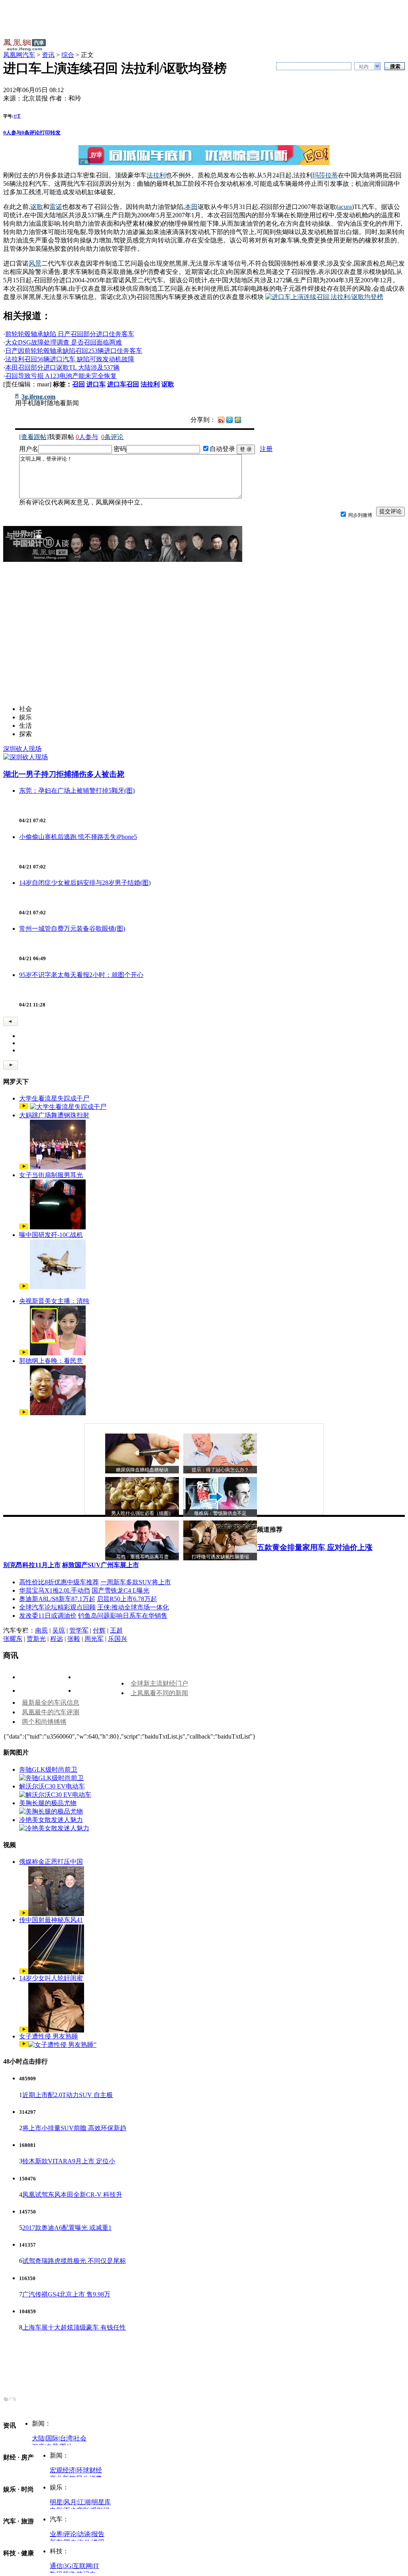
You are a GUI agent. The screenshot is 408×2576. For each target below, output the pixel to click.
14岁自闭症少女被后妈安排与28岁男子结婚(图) (85, 883)
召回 (78, 384)
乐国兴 (118, 1639)
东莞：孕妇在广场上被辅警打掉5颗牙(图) (77, 791)
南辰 (41, 1630)
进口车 (96, 384)
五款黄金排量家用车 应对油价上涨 (315, 1547)
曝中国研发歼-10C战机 (51, 1235)
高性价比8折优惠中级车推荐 (59, 1582)
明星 (56, 2502)
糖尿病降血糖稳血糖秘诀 (142, 1470)
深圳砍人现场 (22, 749)
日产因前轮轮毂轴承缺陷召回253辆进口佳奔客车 (74, 351)
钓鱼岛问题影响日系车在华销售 (123, 1616)
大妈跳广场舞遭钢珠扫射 (54, 1115)
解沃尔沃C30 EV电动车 (52, 1786)
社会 (80, 2438)
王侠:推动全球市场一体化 (133, 1607)
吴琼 (59, 1630)
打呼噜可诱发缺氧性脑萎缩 (220, 1557)
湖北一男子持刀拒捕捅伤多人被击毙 (64, 774)
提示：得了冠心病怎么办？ (220, 1470)
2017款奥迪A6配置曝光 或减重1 (67, 2228)
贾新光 (36, 1639)
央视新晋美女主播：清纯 (54, 1301)
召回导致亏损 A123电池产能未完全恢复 (61, 376)
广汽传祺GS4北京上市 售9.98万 (66, 2294)
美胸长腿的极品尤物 (48, 1803)
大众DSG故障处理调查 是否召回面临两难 (64, 342)
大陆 (38, 2438)
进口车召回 (123, 384)
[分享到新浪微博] (221, 419)
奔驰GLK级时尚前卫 (48, 1770)
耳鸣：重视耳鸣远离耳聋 (142, 1557)
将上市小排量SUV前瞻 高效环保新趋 (74, 2128)
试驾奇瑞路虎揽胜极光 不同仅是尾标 (74, 2261)
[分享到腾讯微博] (229, 419)
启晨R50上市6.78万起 (127, 1599)
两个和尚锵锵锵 (44, 1722)
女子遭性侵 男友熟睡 (49, 2036)
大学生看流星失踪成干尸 (54, 1098)
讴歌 (168, 384)
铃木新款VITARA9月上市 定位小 (69, 2161)
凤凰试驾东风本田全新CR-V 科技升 (72, 2195)
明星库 (101, 2502)
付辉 (99, 1630)
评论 (70, 2534)
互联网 (82, 2566)
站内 (364, 67)
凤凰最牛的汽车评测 (51, 1712)
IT (96, 2566)
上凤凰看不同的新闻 (159, 1693)
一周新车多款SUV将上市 (136, 1582)
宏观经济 (63, 2470)
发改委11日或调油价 (48, 1616)
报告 (98, 2534)
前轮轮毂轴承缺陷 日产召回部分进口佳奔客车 (70, 334)
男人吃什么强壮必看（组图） (142, 1513)
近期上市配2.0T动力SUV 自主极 (68, 2095)
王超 (116, 1630)
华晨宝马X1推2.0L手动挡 (55, 1590)
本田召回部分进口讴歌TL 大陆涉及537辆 (62, 367)
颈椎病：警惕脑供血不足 (220, 1513)
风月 (70, 2502)
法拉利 (150, 384)
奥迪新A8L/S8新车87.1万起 (57, 1599)
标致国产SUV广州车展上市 (101, 1565)
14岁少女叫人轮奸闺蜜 (51, 1978)
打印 (45, 133)
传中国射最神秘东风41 (51, 1920)
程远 (57, 1639)
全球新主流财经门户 (159, 1683)
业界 (56, 2534)
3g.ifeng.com (38, 397)
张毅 (74, 1639)
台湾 (66, 2438)
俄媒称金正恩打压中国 (51, 1862)
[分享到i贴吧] (246, 419)
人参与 (12, 133)
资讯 (48, 55)
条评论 (31, 133)
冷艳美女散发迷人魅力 (51, 1820)
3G (68, 2566)
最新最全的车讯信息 (51, 1703)
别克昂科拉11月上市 (32, 1565)
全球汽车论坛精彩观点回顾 (57, 1607)
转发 (55, 133)
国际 (52, 2438)
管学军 (79, 1630)
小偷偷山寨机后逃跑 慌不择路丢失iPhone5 (78, 837)
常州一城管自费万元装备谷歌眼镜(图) (72, 929)
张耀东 (13, 1639)
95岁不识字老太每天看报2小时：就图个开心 (81, 975)
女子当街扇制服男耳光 (51, 1175)
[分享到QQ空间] (238, 421)
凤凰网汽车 (19, 55)
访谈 (84, 2534)
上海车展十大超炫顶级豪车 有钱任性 (74, 2327)
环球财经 (89, 2470)
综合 (68, 55)
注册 (266, 449)
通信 (56, 2566)
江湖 (84, 2502)
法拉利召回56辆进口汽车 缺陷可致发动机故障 (70, 359)
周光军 (94, 1639)
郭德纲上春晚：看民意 (51, 1361)
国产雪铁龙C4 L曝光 (121, 1590)
